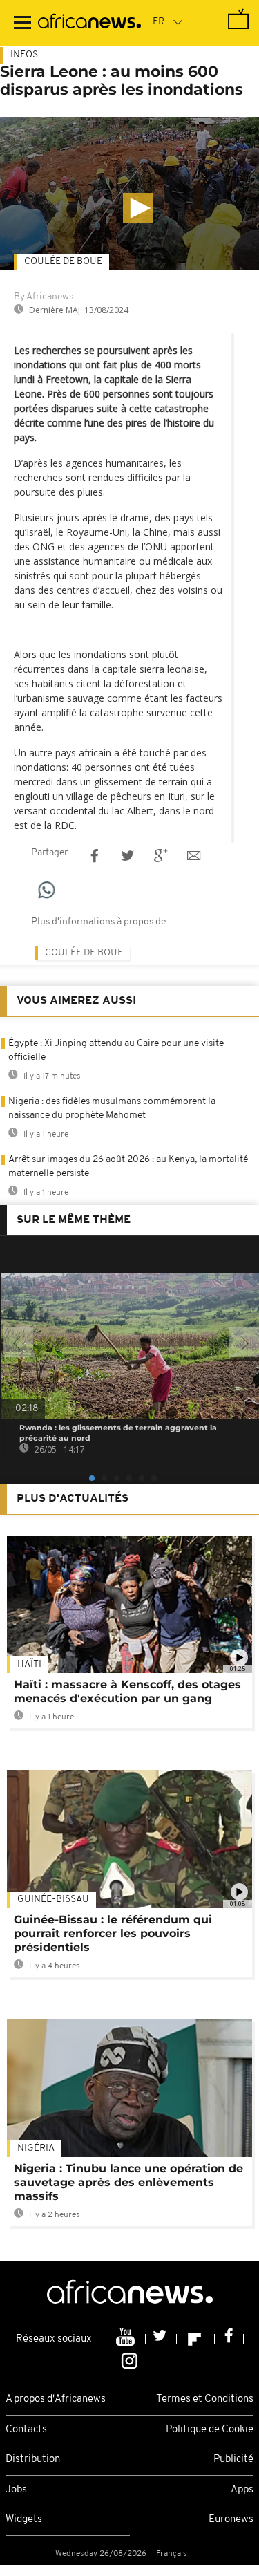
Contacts (26, 2430)
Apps (242, 2490)
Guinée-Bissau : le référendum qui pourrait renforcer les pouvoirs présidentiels (113, 1933)
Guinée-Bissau (53, 1900)
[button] (138, 208)
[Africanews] (89, 23)
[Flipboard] (196, 2339)
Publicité (233, 2460)
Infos (24, 55)
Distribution (33, 2460)
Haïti (29, 1664)
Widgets (24, 2520)
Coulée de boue (63, 262)
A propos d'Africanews (56, 2399)
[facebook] (229, 2339)
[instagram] (129, 2360)
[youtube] (127, 2339)
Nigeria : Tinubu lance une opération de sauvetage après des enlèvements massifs (128, 2182)
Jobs (16, 2490)
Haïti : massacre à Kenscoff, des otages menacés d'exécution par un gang (127, 1691)
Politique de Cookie (210, 2430)
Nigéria (36, 2148)
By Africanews (44, 297)
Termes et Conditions (205, 2399)
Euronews (231, 2520)
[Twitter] (161, 2339)
